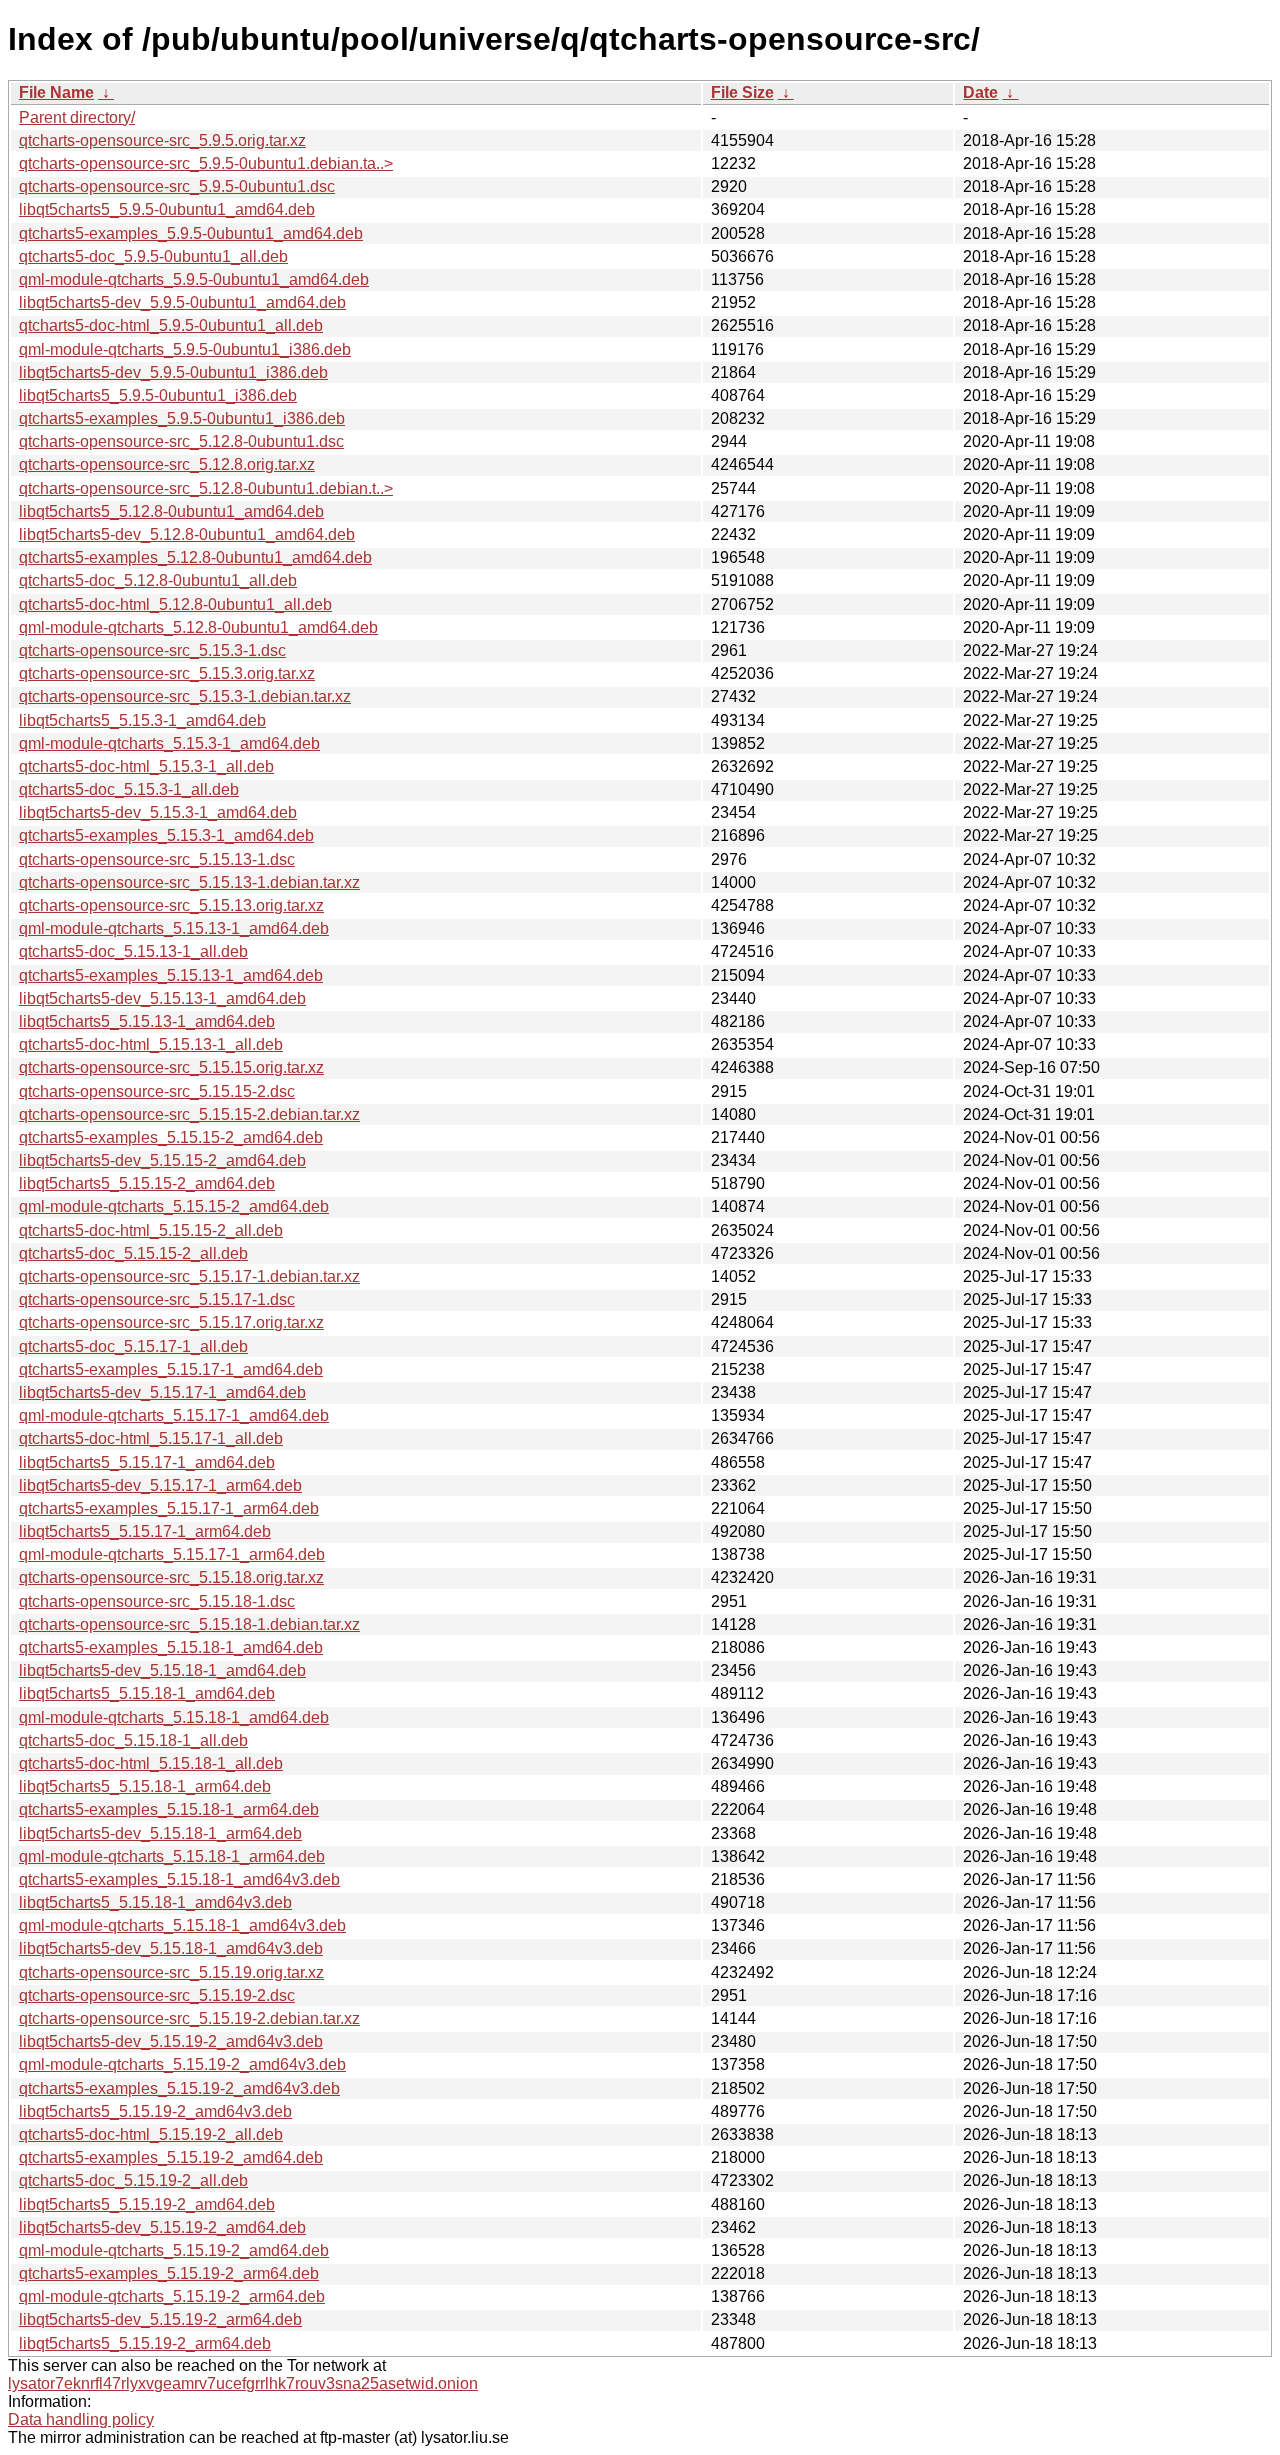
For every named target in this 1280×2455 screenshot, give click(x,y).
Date (980, 92)
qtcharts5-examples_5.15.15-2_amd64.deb (171, 1137)
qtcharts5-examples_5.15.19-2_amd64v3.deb (179, 2088)
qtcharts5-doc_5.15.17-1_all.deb (133, 1346)
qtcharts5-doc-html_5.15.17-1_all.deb (151, 1438)
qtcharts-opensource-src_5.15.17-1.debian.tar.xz (189, 1276)
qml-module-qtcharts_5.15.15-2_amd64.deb (174, 1206)
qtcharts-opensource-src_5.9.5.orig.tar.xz (162, 140)
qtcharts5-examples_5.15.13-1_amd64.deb (171, 975)
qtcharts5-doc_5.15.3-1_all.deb (129, 789)
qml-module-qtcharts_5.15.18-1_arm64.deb (172, 1856)
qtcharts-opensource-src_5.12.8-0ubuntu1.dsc (181, 441)
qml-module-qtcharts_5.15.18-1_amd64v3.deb (182, 1925)
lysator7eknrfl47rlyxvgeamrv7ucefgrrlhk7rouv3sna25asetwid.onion (243, 2383)
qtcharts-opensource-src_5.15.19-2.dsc (157, 1995)
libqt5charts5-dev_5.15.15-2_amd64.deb (162, 1160)
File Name (56, 92)
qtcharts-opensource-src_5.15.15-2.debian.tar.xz (189, 1114)
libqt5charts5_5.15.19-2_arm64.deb (145, 2343)
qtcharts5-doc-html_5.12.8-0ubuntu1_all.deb (175, 604)
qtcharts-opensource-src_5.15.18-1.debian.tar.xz (189, 1624)
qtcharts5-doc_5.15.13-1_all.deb (133, 951)
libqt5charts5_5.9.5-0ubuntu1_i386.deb (158, 395)
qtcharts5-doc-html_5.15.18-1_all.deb (151, 1763)
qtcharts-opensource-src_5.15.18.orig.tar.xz (171, 1577)
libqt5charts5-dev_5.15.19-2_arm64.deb (160, 2319)
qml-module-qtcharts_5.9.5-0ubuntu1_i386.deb (185, 349)
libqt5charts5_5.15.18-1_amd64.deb (147, 1693)
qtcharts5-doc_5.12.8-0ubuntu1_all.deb (158, 580)
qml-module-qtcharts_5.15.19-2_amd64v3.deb (182, 2064)
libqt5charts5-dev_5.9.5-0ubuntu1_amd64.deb (182, 302)
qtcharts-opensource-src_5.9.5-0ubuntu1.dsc (177, 186)
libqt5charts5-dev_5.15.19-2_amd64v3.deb (171, 2041)
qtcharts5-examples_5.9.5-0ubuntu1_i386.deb (182, 418)
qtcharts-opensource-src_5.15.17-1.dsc (157, 1299)
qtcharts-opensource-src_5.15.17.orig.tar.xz (171, 1322)
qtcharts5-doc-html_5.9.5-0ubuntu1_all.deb (171, 325)
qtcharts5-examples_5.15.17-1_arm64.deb (169, 1508)
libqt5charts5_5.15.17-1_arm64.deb (145, 1531)
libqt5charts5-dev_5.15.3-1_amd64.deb (158, 812)
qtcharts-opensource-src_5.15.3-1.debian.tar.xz (185, 696)
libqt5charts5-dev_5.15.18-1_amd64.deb (162, 1670)
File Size (742, 92)
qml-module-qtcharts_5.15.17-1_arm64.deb (172, 1554)
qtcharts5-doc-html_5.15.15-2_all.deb (151, 1230)
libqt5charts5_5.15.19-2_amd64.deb (147, 2204)
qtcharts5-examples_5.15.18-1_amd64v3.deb (179, 1879)
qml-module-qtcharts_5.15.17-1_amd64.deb (174, 1415)
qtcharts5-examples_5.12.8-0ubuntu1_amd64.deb (195, 557)
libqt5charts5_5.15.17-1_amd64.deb (147, 1462)
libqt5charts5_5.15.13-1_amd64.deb (147, 1021)
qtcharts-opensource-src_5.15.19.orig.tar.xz (171, 1972)
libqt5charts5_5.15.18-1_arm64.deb (145, 1786)
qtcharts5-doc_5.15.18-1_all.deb (133, 1740)
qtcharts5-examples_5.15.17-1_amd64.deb (171, 1369)
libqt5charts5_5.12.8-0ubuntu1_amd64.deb (171, 511)
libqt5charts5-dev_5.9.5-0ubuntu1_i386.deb (173, 372)
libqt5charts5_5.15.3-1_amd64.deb (142, 720)
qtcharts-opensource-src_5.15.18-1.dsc (157, 1601)
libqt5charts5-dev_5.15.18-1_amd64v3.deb (171, 1948)
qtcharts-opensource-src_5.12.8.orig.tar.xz (167, 464)
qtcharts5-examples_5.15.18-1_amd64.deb (171, 1647)
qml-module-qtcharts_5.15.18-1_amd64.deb (174, 1717)
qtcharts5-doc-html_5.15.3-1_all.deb (146, 766)
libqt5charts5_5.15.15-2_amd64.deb (147, 1183)
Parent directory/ (77, 117)
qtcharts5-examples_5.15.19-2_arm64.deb (169, 2273)
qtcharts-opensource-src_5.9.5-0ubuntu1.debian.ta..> (206, 163)
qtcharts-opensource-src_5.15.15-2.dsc (157, 1091)
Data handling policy (81, 2419)
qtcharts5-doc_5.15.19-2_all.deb (133, 2180)
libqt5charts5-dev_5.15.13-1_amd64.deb (162, 998)
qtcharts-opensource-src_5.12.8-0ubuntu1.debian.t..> (206, 488)
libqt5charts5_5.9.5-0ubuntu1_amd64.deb (167, 209)
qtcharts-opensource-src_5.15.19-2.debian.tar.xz (189, 2018)
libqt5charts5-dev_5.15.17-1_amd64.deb (162, 1392)
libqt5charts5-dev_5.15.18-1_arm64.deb (160, 1833)
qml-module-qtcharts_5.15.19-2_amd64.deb (174, 2250)
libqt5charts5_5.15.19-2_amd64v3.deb (155, 2111)
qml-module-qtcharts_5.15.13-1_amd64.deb (174, 928)
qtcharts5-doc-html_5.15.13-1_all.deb (151, 1044)
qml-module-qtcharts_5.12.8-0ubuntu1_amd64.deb (198, 627)
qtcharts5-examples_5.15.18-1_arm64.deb (169, 1809)
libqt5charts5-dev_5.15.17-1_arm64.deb (160, 1485)
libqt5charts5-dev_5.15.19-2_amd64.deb (162, 2227)
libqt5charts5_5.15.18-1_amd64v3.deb (155, 1902)
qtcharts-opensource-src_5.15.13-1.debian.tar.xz (189, 882)
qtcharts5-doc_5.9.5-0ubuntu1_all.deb (153, 256)
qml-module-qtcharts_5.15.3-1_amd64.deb (169, 743)
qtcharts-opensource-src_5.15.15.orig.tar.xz (171, 1067)
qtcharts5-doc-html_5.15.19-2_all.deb (151, 2134)
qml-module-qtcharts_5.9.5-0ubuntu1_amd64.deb (194, 279)
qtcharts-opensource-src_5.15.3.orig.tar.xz (167, 673)
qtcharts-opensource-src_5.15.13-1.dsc (157, 859)
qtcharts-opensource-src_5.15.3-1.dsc (152, 650)
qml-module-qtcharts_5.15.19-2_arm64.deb (172, 2296)
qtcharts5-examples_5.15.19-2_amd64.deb (171, 2157)
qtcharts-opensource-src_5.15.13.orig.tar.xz (171, 905)
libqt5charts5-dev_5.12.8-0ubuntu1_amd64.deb (187, 534)
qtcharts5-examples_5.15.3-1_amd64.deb (166, 835)
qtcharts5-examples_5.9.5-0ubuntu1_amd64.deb (191, 233)
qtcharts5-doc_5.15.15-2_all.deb (133, 1253)
